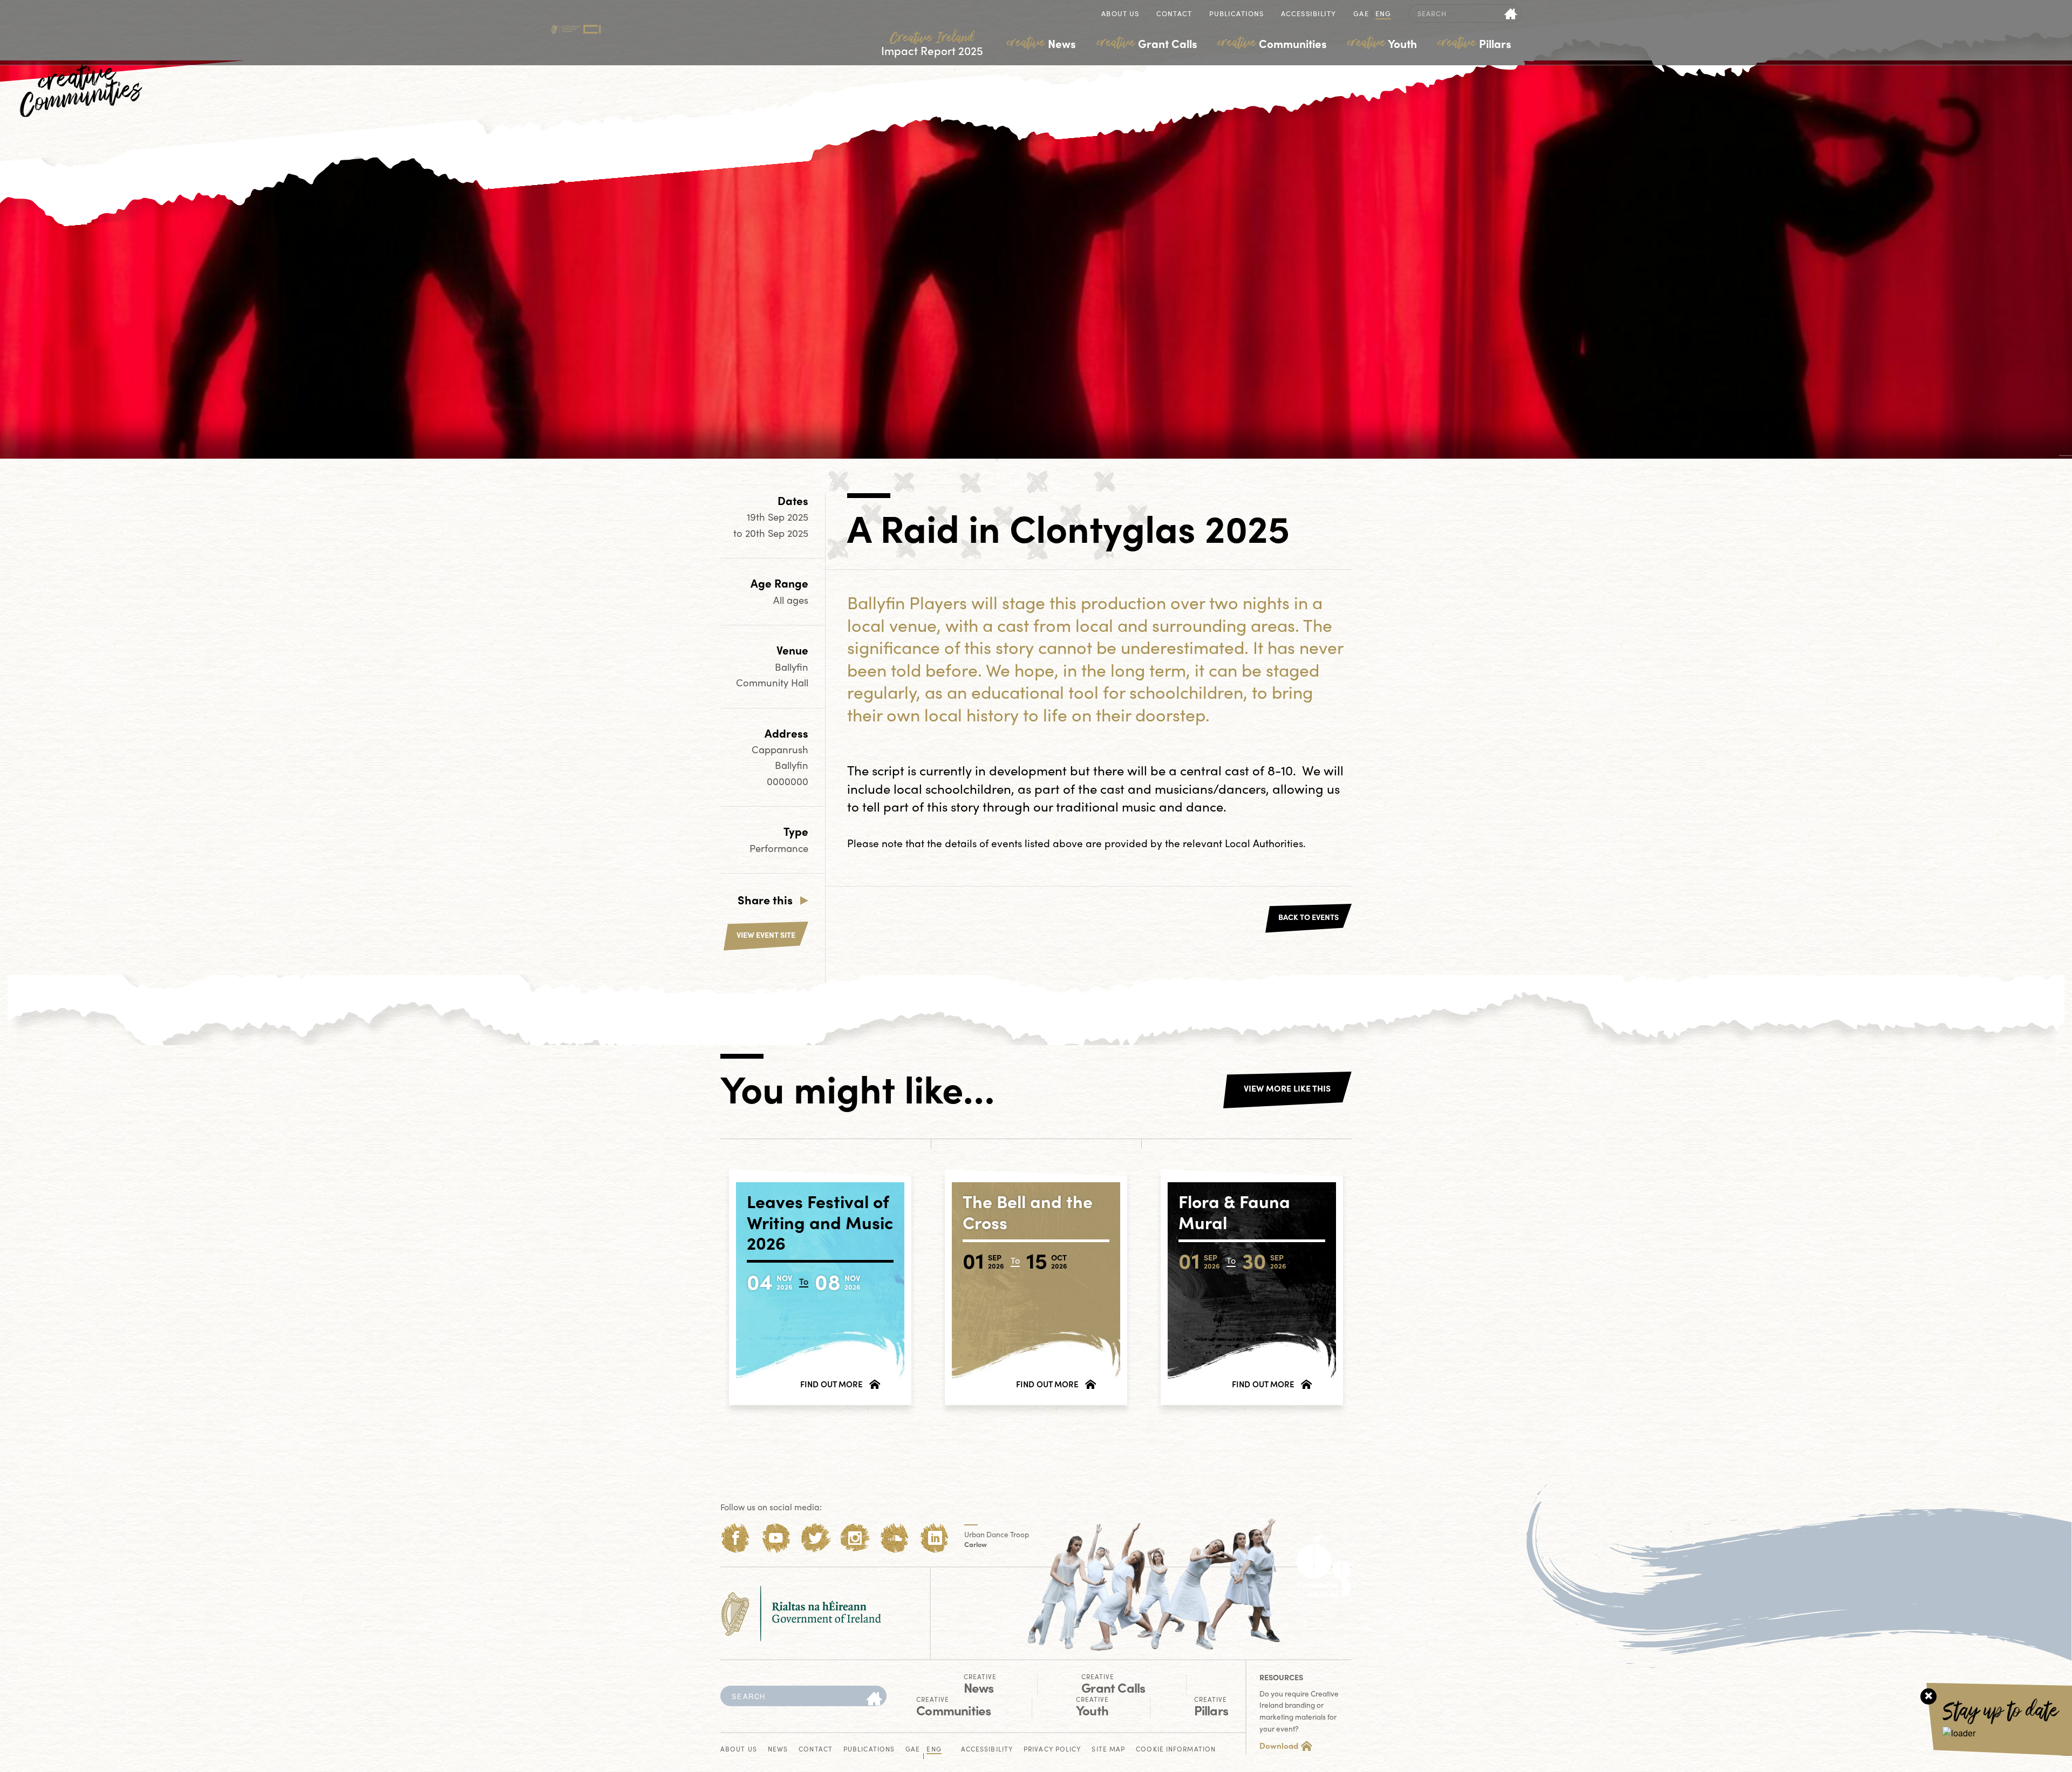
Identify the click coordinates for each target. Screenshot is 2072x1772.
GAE (1361, 14)
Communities (1272, 43)
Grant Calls (1147, 43)
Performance (779, 848)
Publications (1236, 14)
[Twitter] (816, 1538)
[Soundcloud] (895, 1538)
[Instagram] (855, 1538)
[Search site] (1511, 13)
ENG (1383, 14)
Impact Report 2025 (932, 44)
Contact (1174, 14)
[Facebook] (736, 1538)
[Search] (874, 1699)
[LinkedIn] (935, 1538)
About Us (1120, 14)
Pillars (1475, 43)
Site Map (1108, 1750)
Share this (765, 899)
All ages (791, 600)
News (1041, 43)
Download (1279, 1746)
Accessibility (1308, 14)
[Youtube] (776, 1538)
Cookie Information (1176, 1750)
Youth (1382, 43)
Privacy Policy (1052, 1750)
